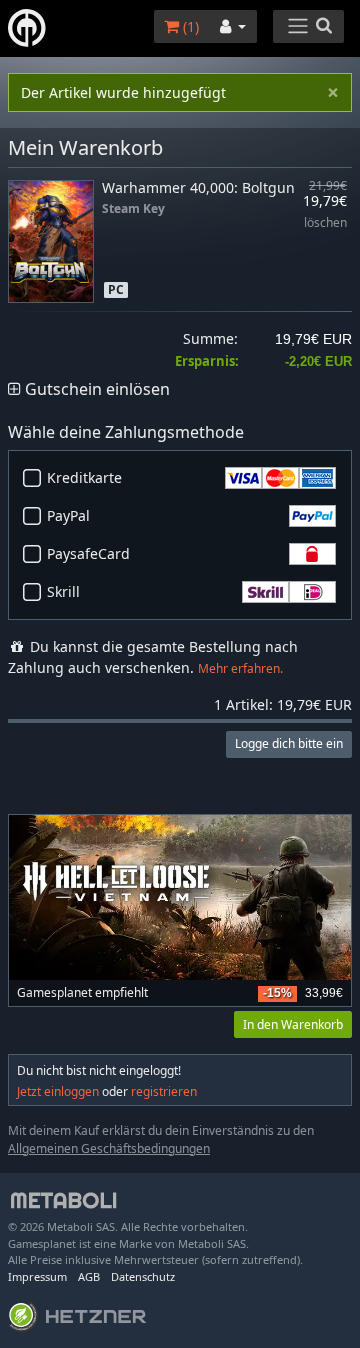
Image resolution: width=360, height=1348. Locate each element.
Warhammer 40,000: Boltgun (198, 187)
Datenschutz (143, 1276)
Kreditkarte (84, 477)
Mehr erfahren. (240, 668)
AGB (89, 1276)
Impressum (37, 1276)
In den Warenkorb (293, 1024)
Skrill (63, 591)
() (189, 26)
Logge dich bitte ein (289, 743)
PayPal (68, 515)
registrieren (164, 1091)
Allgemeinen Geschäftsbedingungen (109, 1148)
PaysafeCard (88, 553)
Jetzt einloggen (58, 1091)
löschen (325, 223)
